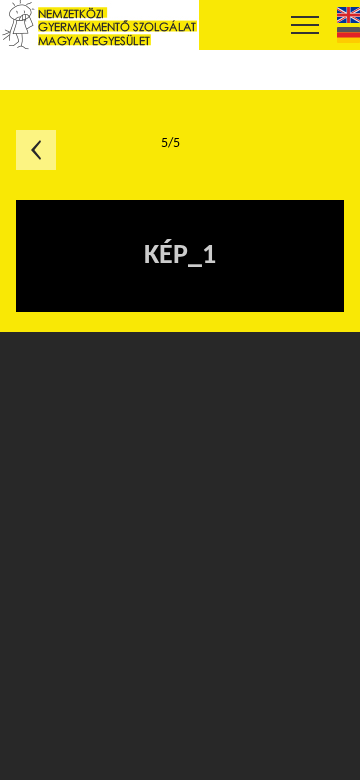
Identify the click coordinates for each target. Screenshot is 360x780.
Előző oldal (36, 150)
